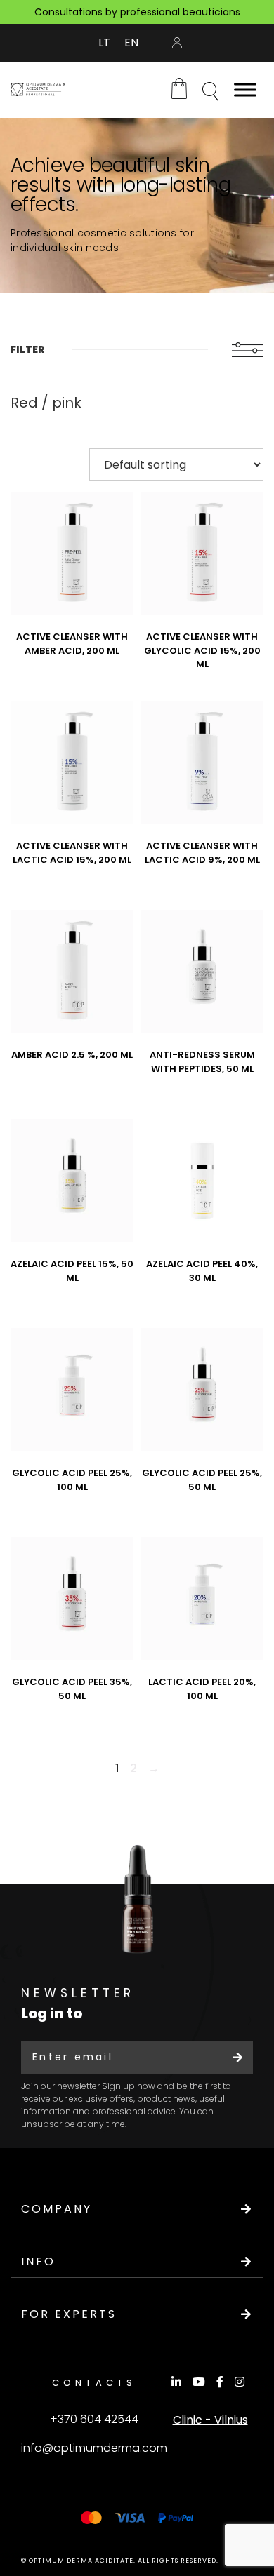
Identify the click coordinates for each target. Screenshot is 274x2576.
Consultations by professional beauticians (137, 12)
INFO (38, 2261)
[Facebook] (222, 2382)
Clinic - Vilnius (210, 2420)
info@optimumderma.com (94, 2448)
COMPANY (57, 2209)
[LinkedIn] (178, 2382)
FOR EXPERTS (69, 2314)
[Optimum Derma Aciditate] (38, 89)
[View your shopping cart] (179, 88)
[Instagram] (242, 2382)
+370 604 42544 (94, 2419)
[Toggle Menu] (245, 89)
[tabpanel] (137, 206)
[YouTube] (201, 2382)
